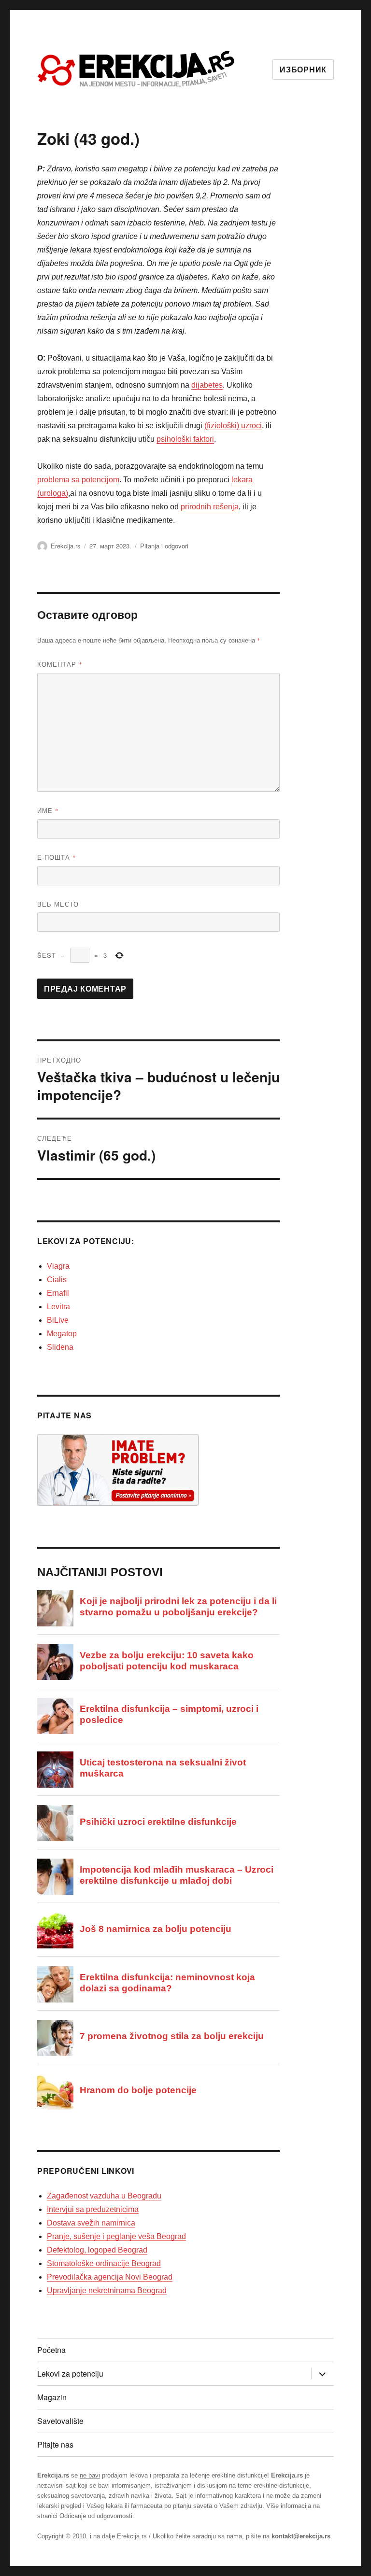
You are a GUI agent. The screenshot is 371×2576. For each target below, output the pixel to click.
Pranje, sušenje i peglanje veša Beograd (116, 2236)
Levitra (58, 1307)
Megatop (62, 1334)
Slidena (60, 1347)
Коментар (60, 664)
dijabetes (207, 385)
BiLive (58, 1320)
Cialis (57, 1280)
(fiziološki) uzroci (233, 426)
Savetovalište (60, 2421)
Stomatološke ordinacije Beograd (104, 2263)
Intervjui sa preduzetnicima (93, 2209)
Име (48, 810)
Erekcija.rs (66, 546)
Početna (51, 2350)
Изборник (303, 70)
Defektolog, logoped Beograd (97, 2250)
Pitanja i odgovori (164, 546)
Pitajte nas (55, 2444)
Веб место (58, 904)
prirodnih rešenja (210, 507)
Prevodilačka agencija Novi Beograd (110, 2277)
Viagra (58, 1266)
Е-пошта (57, 857)
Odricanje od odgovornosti (96, 2516)
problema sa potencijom (78, 480)
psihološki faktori (185, 439)
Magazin (52, 2397)
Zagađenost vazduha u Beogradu (104, 2196)
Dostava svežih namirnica (91, 2223)
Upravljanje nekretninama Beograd (107, 2290)
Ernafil (58, 1293)
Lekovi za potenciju (70, 2373)
